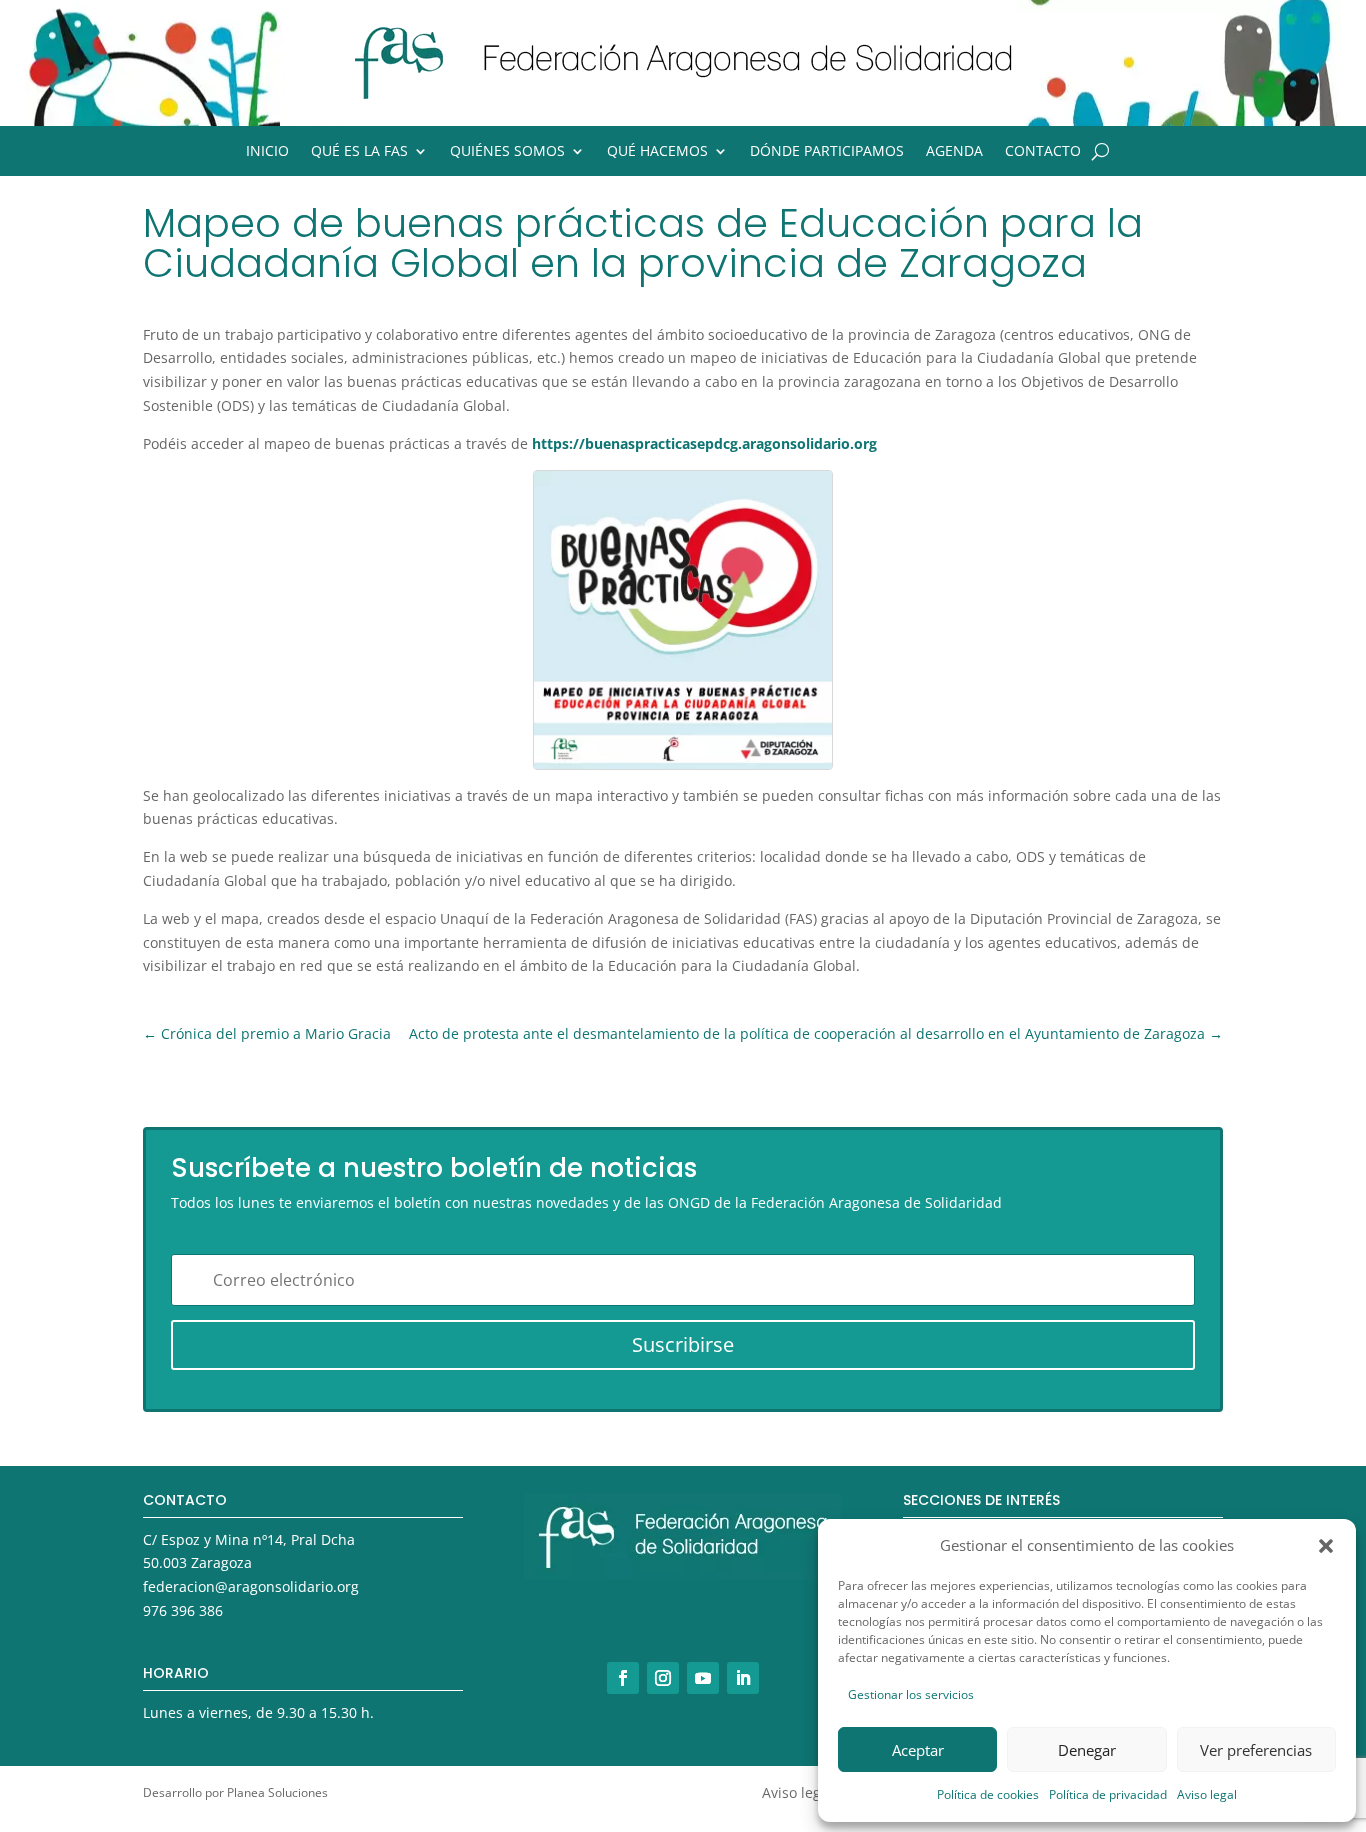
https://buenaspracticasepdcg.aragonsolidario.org (704, 443)
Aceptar (918, 1750)
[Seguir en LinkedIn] (743, 1678)
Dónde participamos (827, 152)
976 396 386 (183, 1610)
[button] (1326, 1546)
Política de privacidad (1108, 1794)
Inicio (267, 152)
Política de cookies (988, 1794)
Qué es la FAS (359, 152)
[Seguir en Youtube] (703, 1678)
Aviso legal (1207, 1794)
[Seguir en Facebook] (623, 1678)
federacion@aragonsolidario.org (251, 1586)
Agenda (954, 152)
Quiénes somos (507, 152)
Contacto (1043, 152)
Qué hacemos (657, 152)
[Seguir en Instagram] (663, 1678)
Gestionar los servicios (911, 1694)
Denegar (1087, 1750)
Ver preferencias (1256, 1750)
